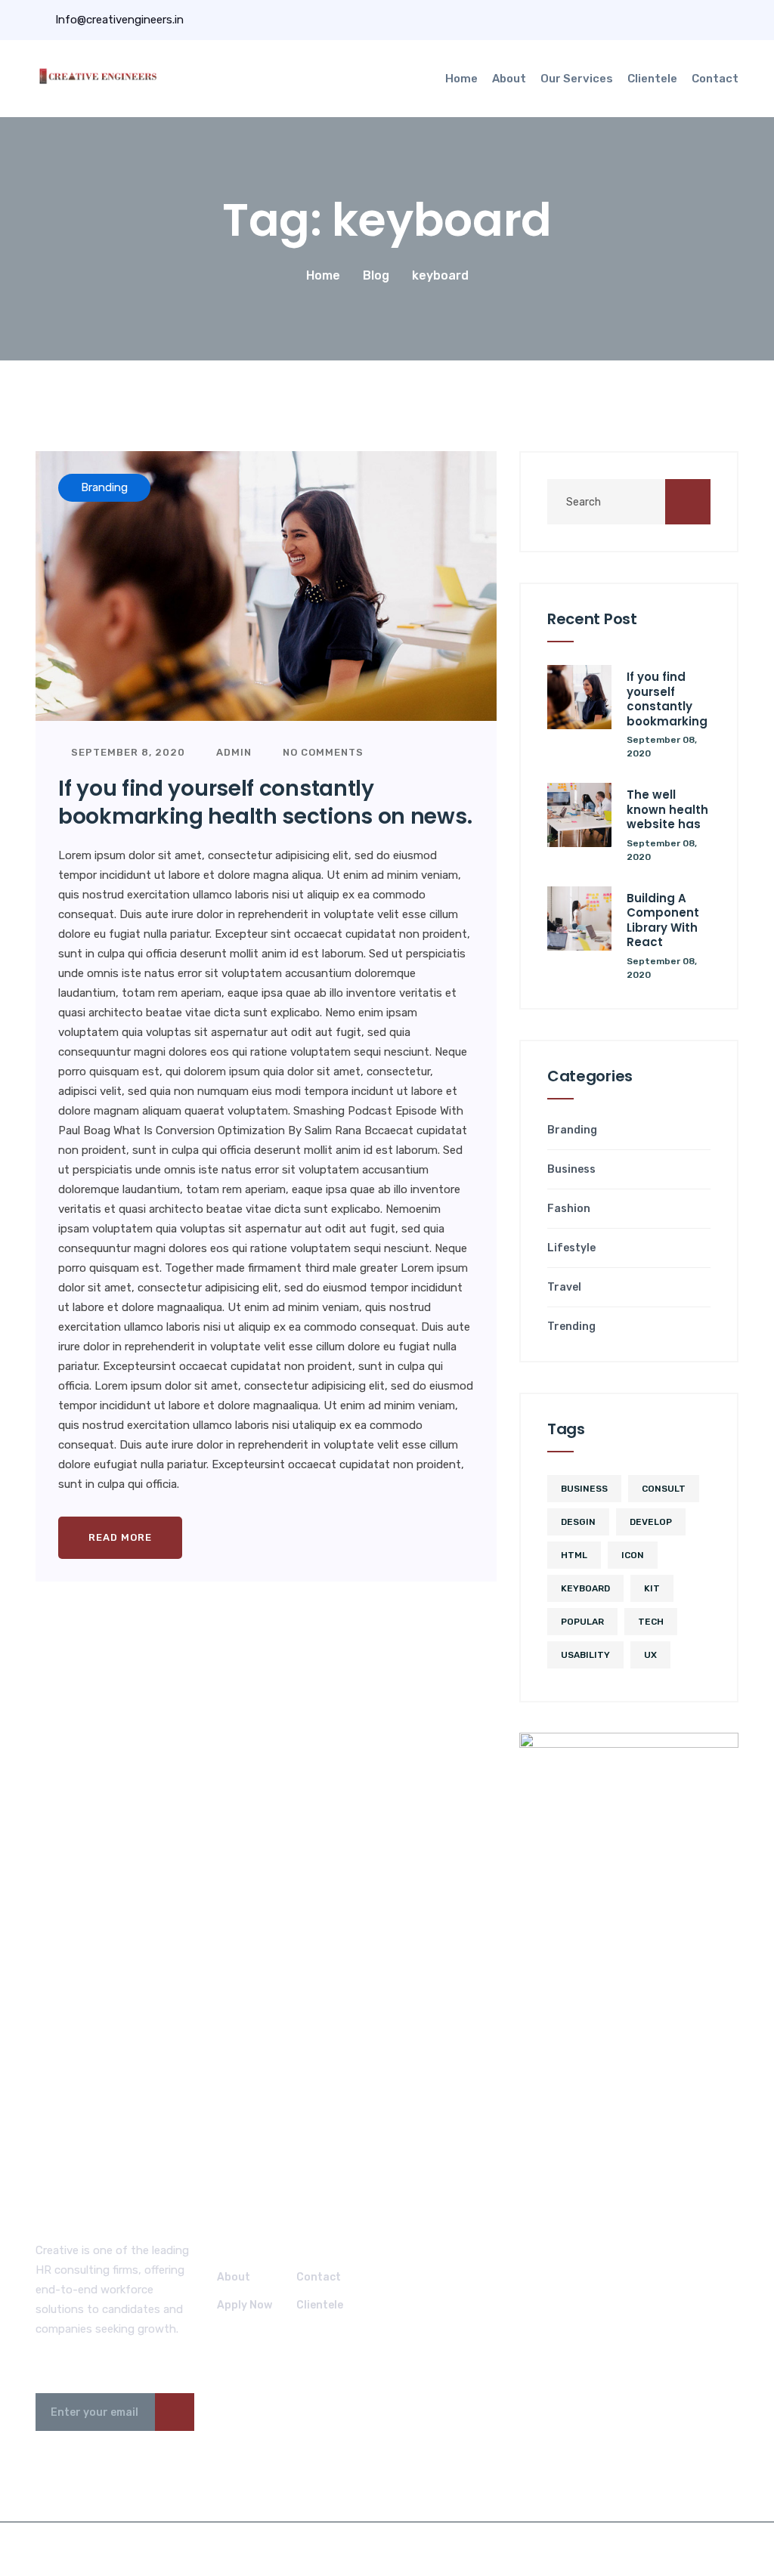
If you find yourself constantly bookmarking (667, 699)
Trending (571, 1327)
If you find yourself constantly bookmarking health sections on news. (265, 802)
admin (232, 752)
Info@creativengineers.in (118, 20)
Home (461, 79)
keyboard (585, 1588)
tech (651, 1622)
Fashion (569, 1209)
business (584, 1489)
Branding (572, 1130)
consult (664, 1489)
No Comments (322, 752)
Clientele (652, 79)
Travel (564, 1288)
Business (571, 1170)
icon (633, 1555)
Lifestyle (571, 1248)
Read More (120, 1537)
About (509, 79)
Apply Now (245, 2305)
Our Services (577, 79)
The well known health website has (667, 809)
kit (652, 1588)
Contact (715, 79)
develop (651, 1522)
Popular (582, 1622)
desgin (578, 1522)
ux (650, 1655)
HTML (574, 1555)
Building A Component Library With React (663, 920)
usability (585, 1655)
